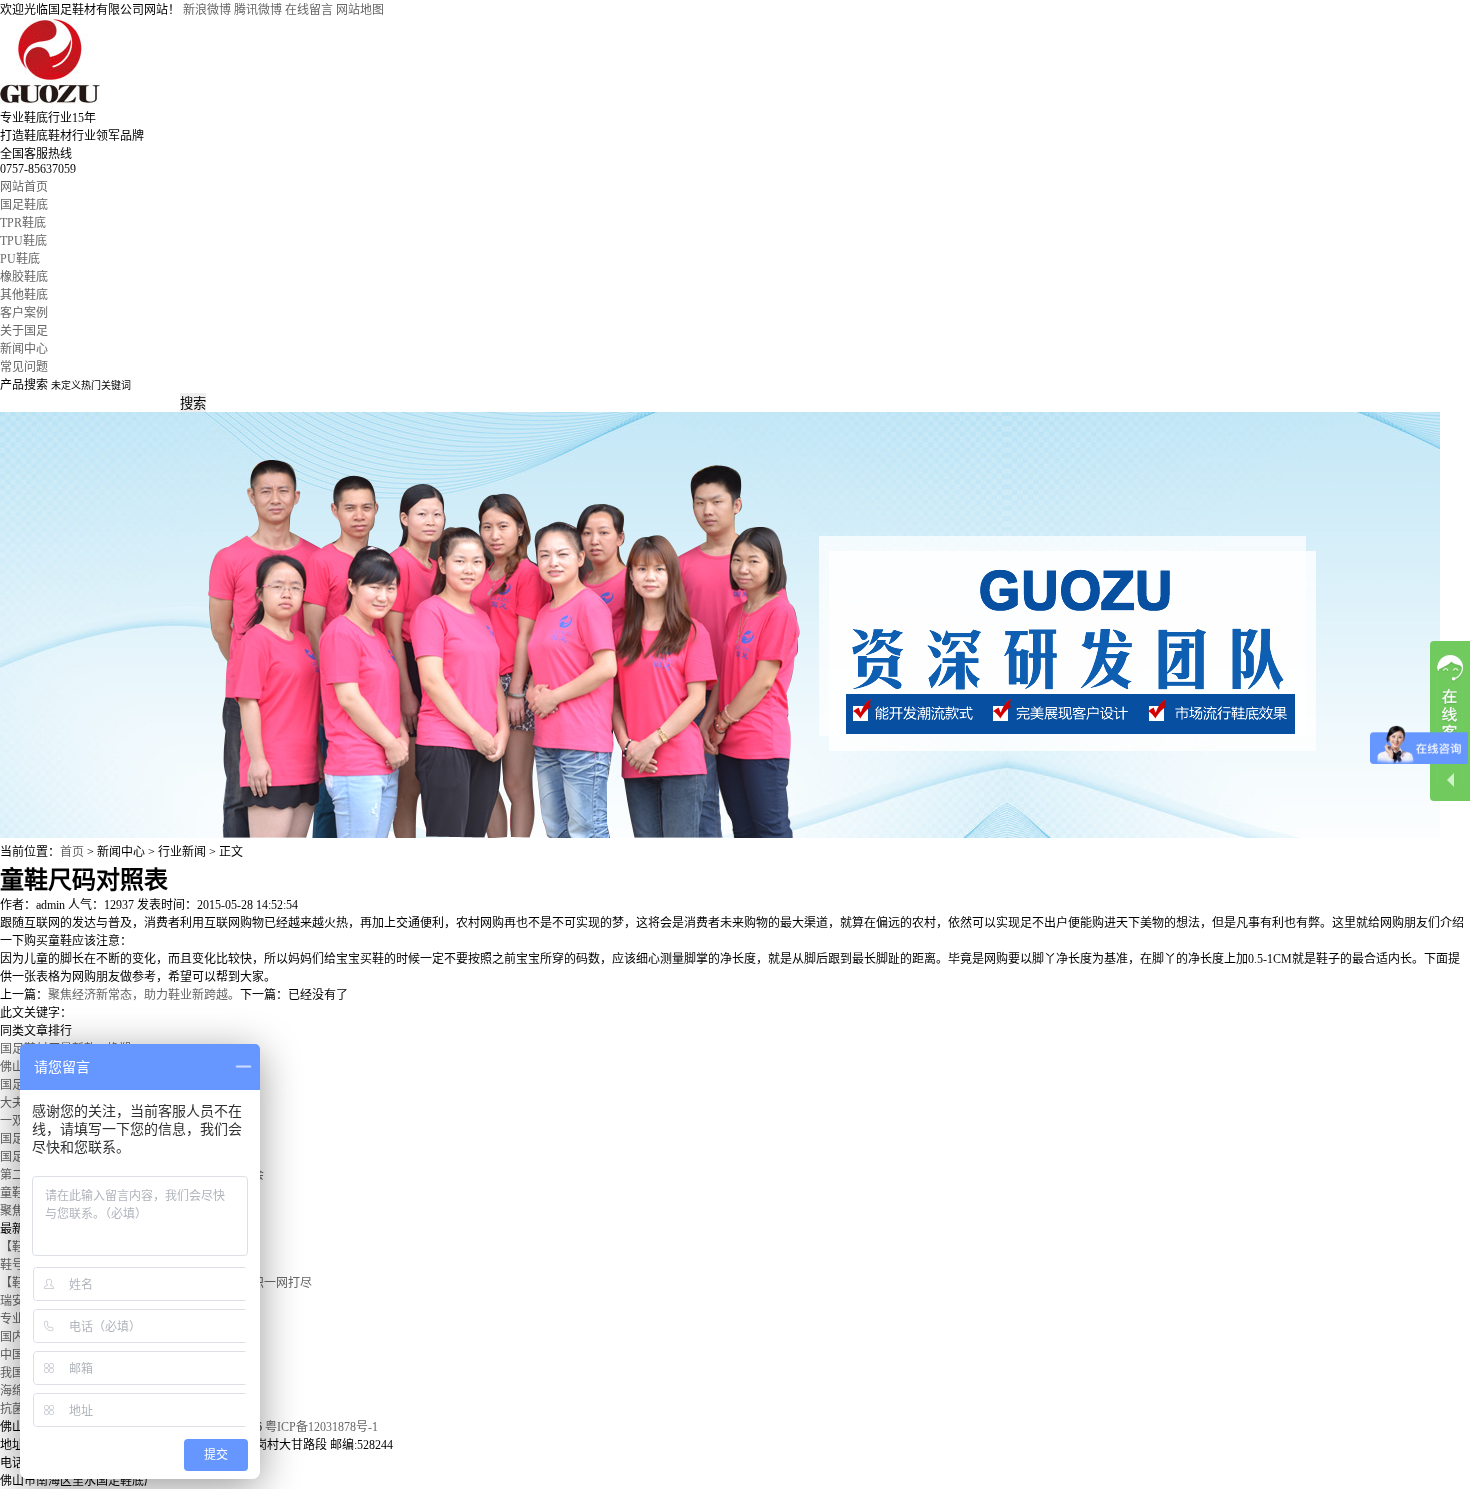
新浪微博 (207, 10)
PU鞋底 (20, 259)
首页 (72, 852)
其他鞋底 (24, 295)
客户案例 (24, 313)
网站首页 (24, 187)
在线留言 (309, 10)
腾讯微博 (258, 10)
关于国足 (24, 331)
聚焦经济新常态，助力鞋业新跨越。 (144, 995)
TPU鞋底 (23, 241)
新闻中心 (24, 349)
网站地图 (360, 10)
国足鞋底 (24, 205)
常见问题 (24, 367)
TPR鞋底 (23, 223)
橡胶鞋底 (24, 277)
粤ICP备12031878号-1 (321, 1427)
